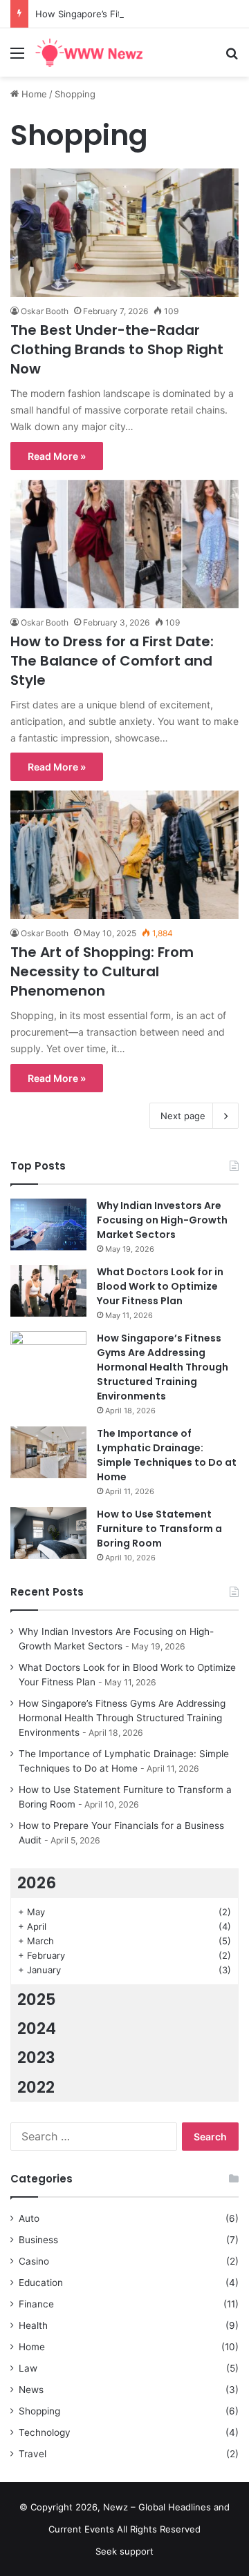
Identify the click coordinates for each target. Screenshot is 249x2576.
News (31, 2390)
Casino (34, 2261)
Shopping (39, 2411)
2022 (36, 2087)
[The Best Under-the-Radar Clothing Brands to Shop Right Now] (124, 233)
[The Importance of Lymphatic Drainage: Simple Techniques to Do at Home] (48, 1452)
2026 (37, 1883)
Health (33, 2325)
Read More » (57, 456)
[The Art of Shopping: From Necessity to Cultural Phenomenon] (124, 855)
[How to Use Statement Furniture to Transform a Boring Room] (48, 1533)
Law (28, 2368)
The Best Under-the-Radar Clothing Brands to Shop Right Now (117, 349)
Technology (45, 2432)
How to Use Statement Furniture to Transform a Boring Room (159, 1529)
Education (41, 2283)
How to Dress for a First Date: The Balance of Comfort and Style (112, 661)
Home (33, 94)
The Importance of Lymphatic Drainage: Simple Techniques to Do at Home (167, 1455)
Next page (183, 1116)
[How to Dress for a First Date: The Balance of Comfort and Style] (124, 544)
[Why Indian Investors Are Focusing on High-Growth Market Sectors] (48, 1224)
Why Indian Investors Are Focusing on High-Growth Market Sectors (162, 1220)
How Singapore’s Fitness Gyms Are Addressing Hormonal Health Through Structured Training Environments (163, 1367)
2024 (37, 2028)
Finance (36, 2304)
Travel (33, 2454)
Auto (29, 2218)
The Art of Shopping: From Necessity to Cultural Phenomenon (102, 971)
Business (38, 2240)
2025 (37, 1999)
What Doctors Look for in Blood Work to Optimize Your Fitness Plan (160, 1286)
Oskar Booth (45, 311)
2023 (36, 2057)
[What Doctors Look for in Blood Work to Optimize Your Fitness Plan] (48, 1291)
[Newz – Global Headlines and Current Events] (90, 52)
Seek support (124, 2551)
